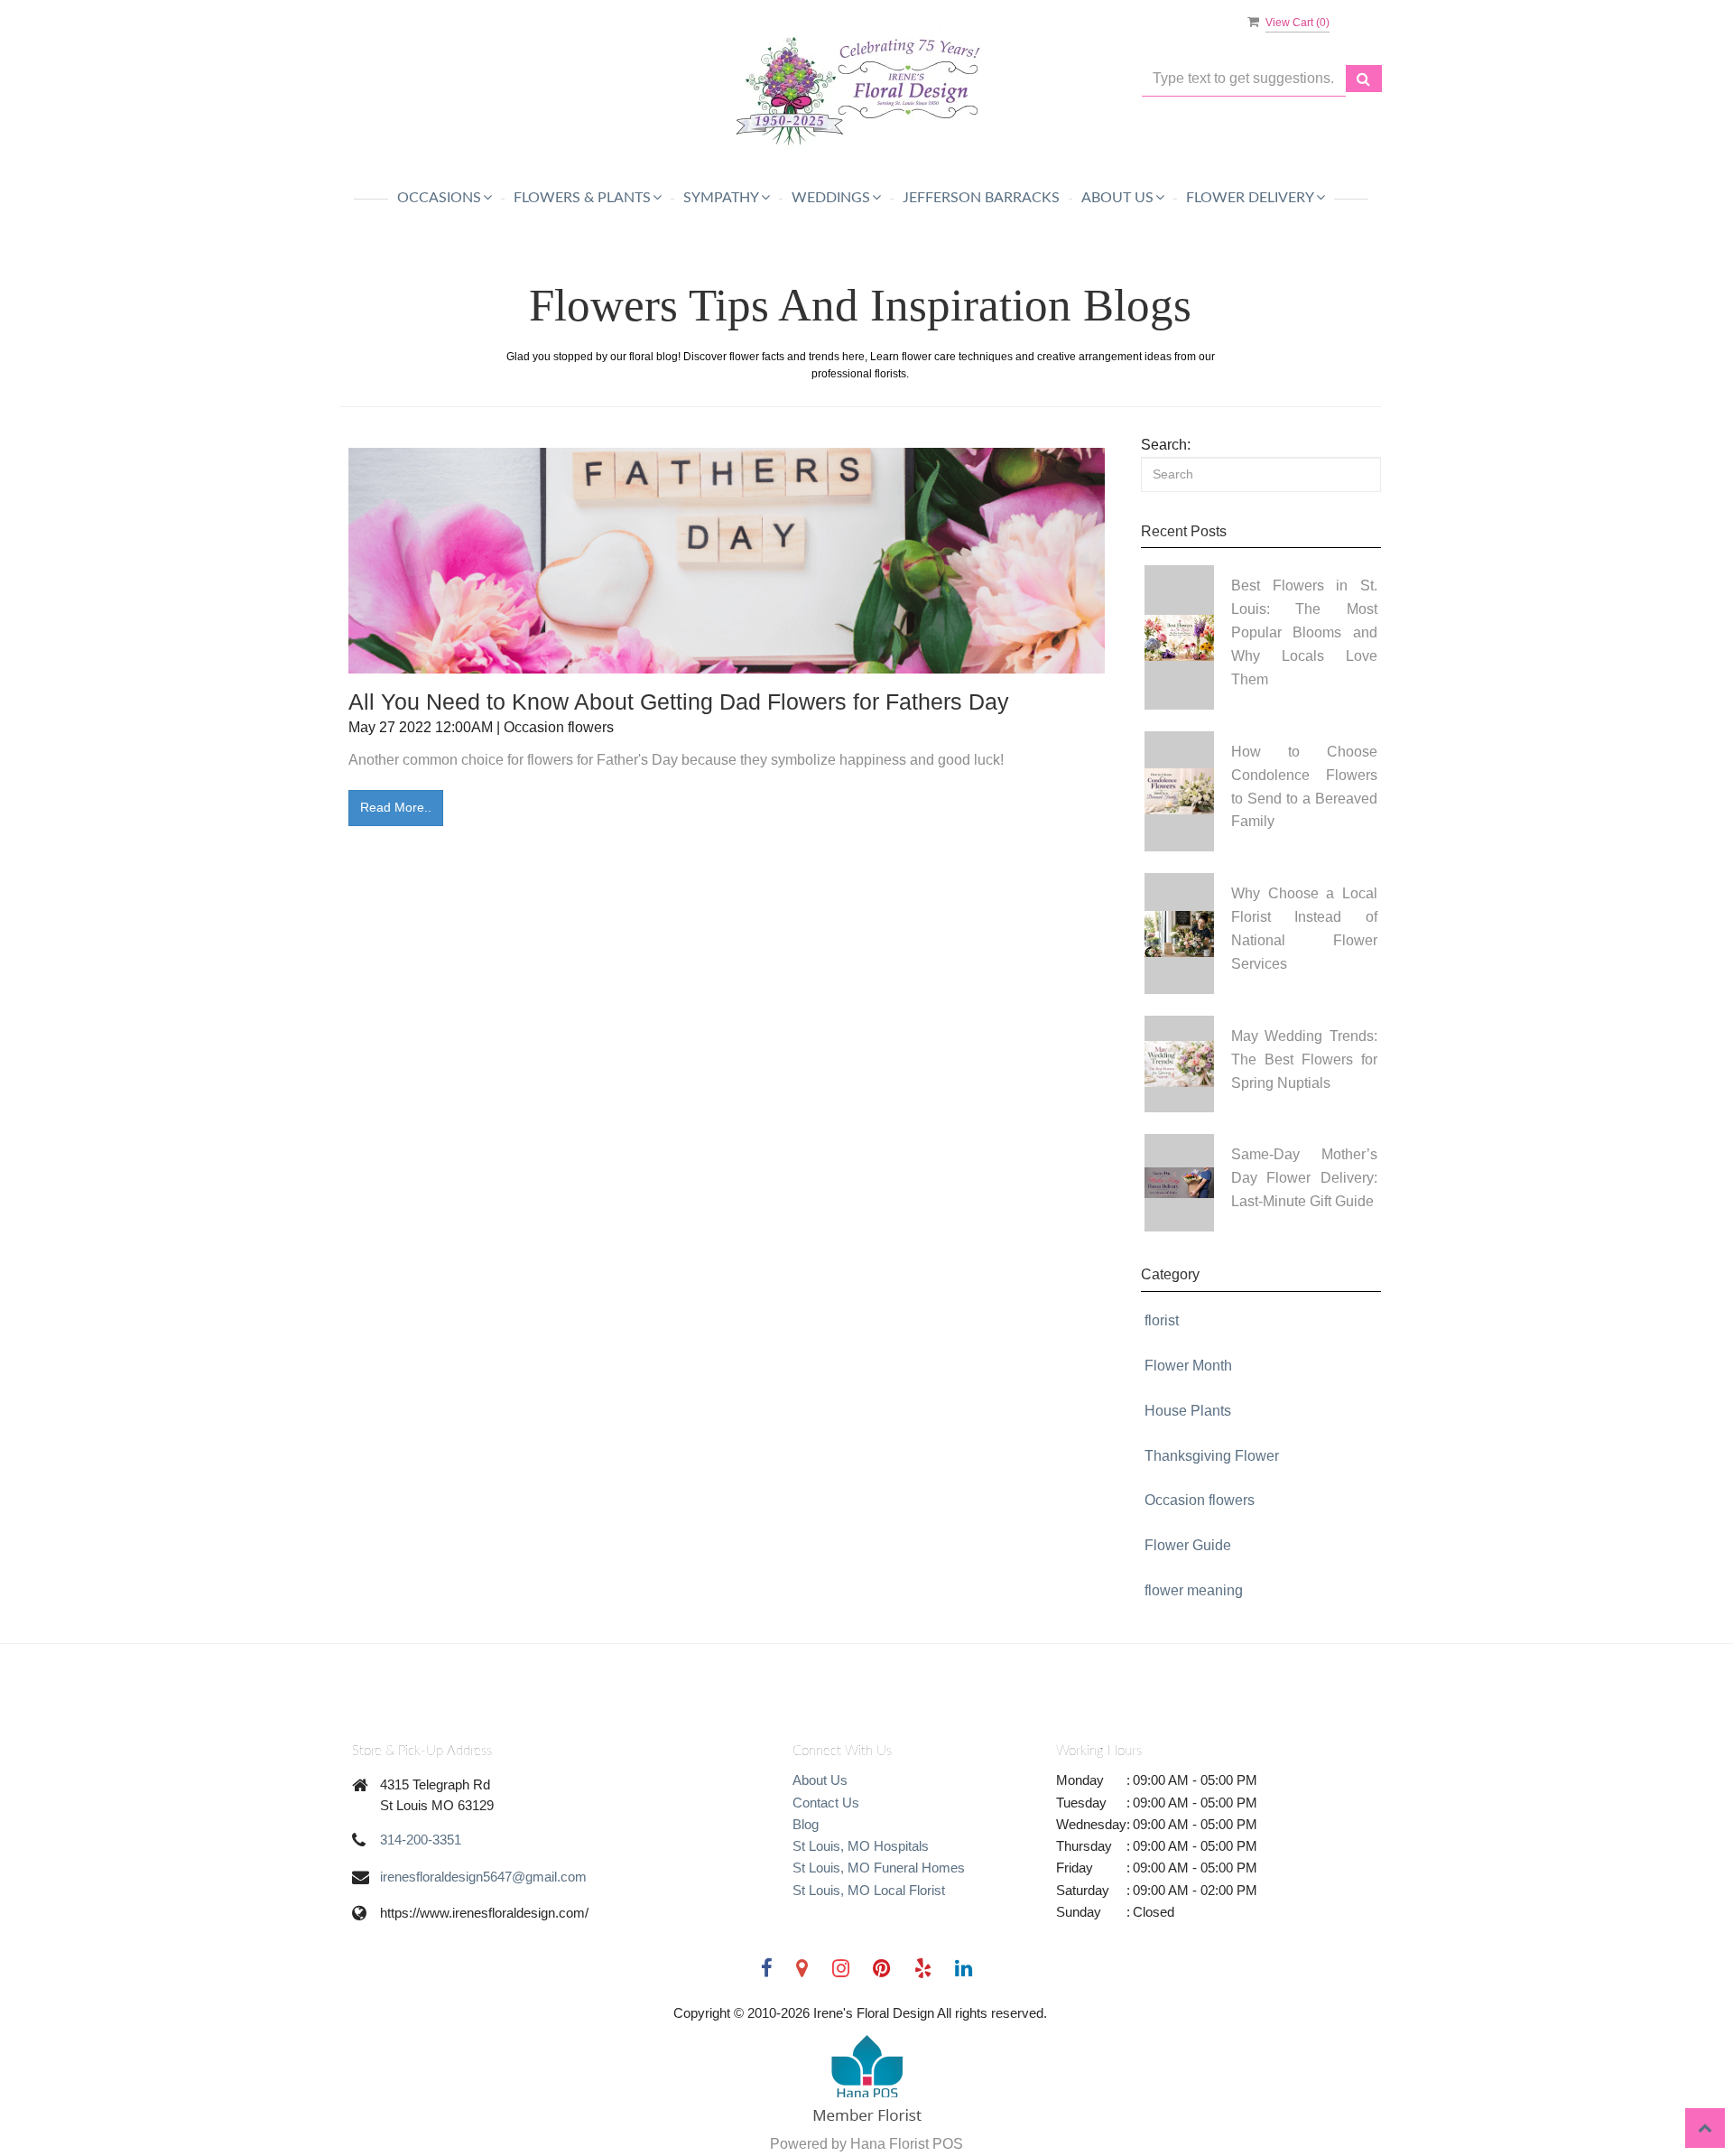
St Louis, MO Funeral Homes (879, 1868)
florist (1162, 1320)
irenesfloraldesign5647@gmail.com (483, 1877)
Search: (1166, 445)
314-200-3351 (421, 1840)
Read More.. (396, 807)
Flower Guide (1188, 1545)
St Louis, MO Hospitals (861, 1846)
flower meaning (1194, 1590)
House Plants (1188, 1411)
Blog (806, 1824)
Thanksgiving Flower (1212, 1456)
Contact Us (826, 1803)
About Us (820, 1780)
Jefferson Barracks (981, 198)
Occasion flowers (1200, 1500)
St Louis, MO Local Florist (869, 1890)
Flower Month (1188, 1366)
